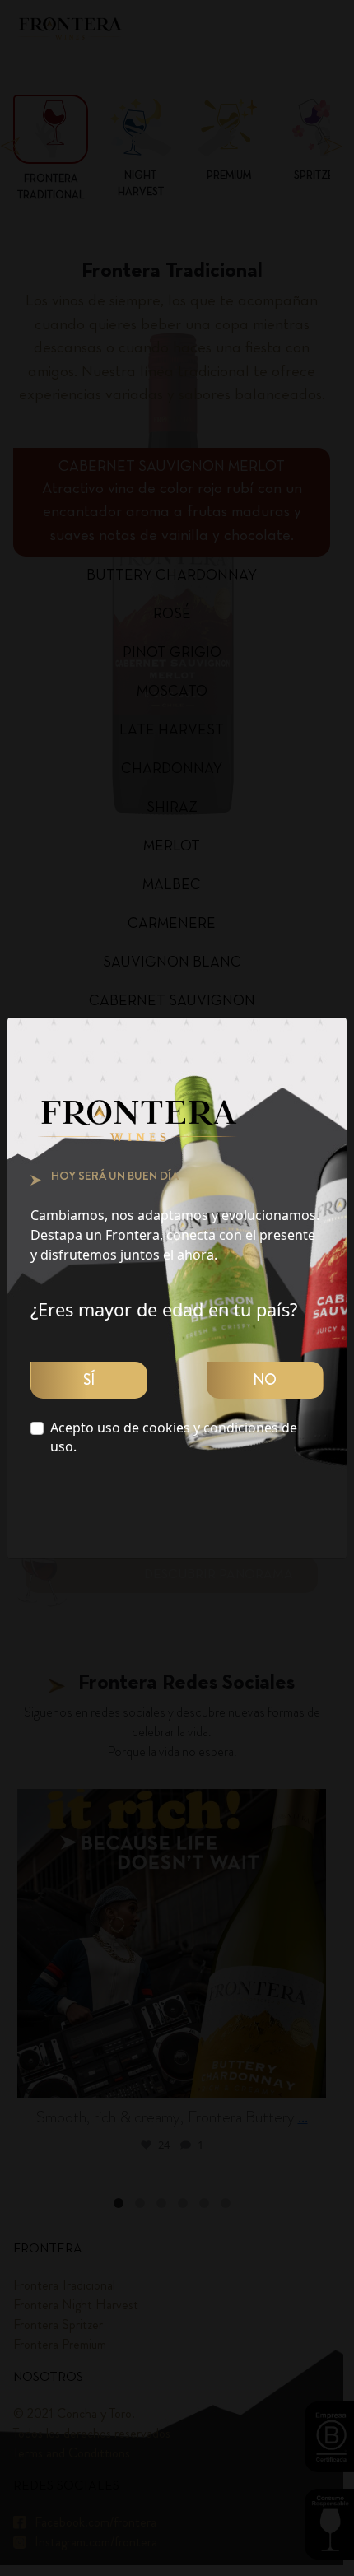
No (265, 1380)
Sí (89, 1380)
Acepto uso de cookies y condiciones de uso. (174, 1437)
